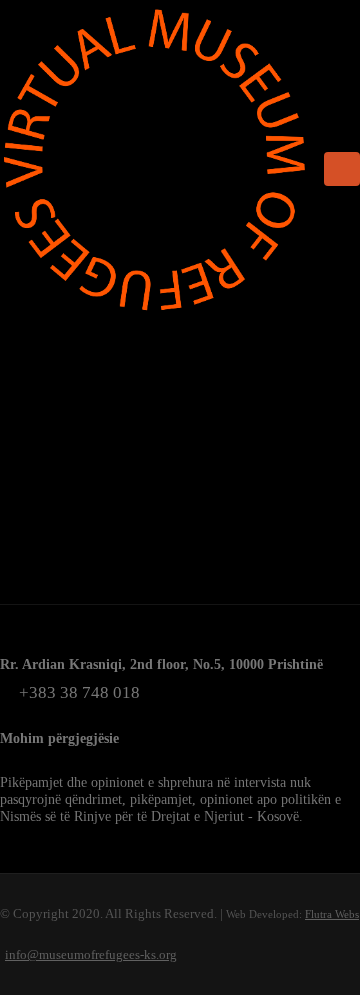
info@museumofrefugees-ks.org (91, 954)
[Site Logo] (154, 160)
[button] (342, 169)
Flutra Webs (332, 914)
